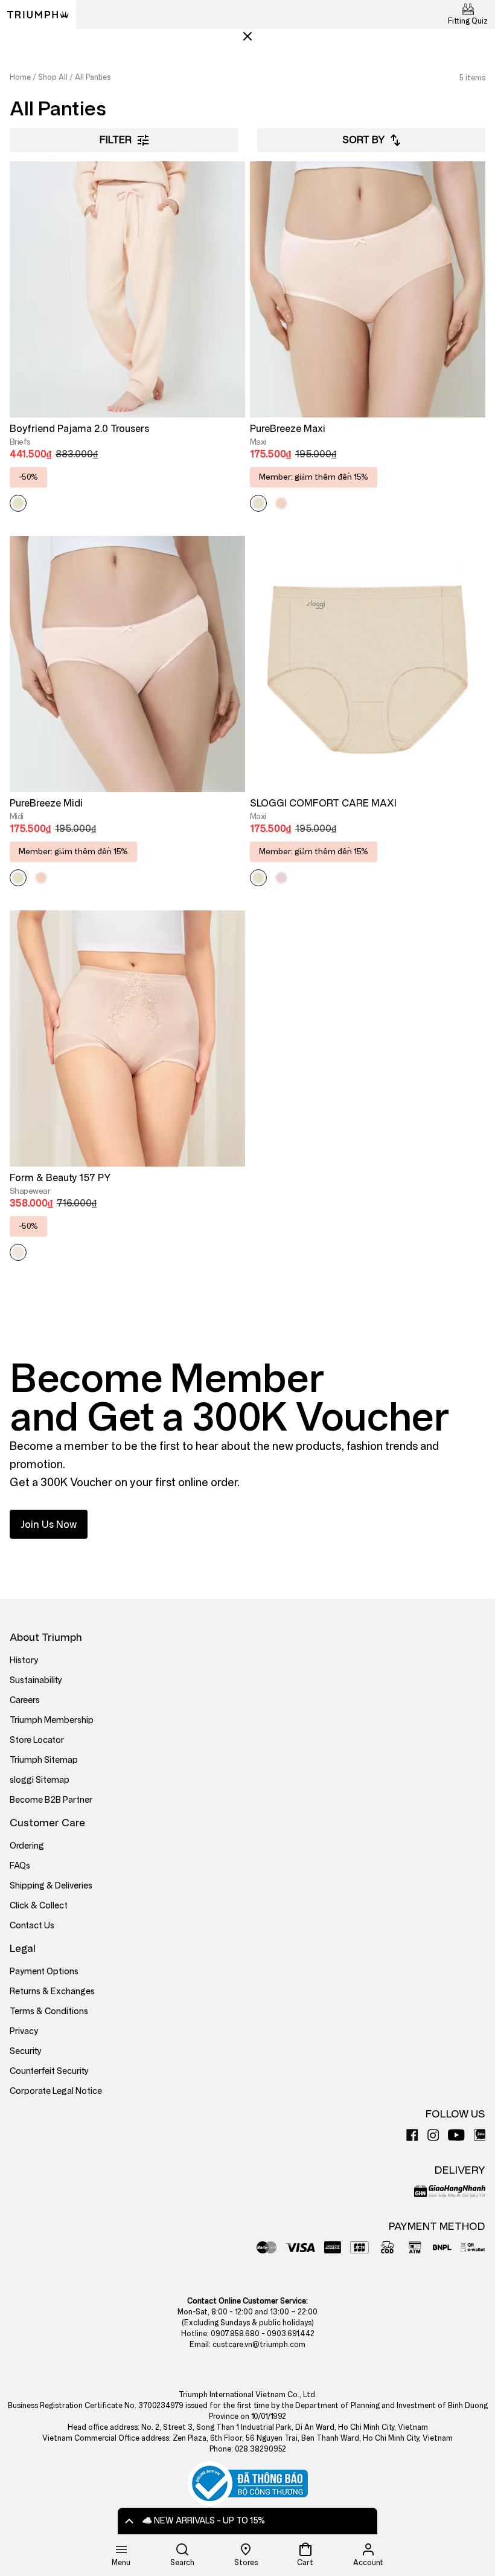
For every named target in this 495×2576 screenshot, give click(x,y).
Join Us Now (49, 1525)
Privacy (24, 2031)
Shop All (53, 77)
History (24, 1660)
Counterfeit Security (49, 2071)
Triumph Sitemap (44, 1760)
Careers (25, 1700)
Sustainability (36, 1680)
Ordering (27, 1846)
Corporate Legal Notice (56, 2091)
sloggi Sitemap (40, 1780)
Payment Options (44, 1972)
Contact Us (32, 1926)
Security (26, 2051)
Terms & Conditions (49, 2011)
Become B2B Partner (51, 1800)
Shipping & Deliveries (51, 1886)
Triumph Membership (52, 1720)
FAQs (20, 1866)
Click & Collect (39, 1906)
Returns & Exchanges (52, 1992)
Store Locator (37, 1740)
